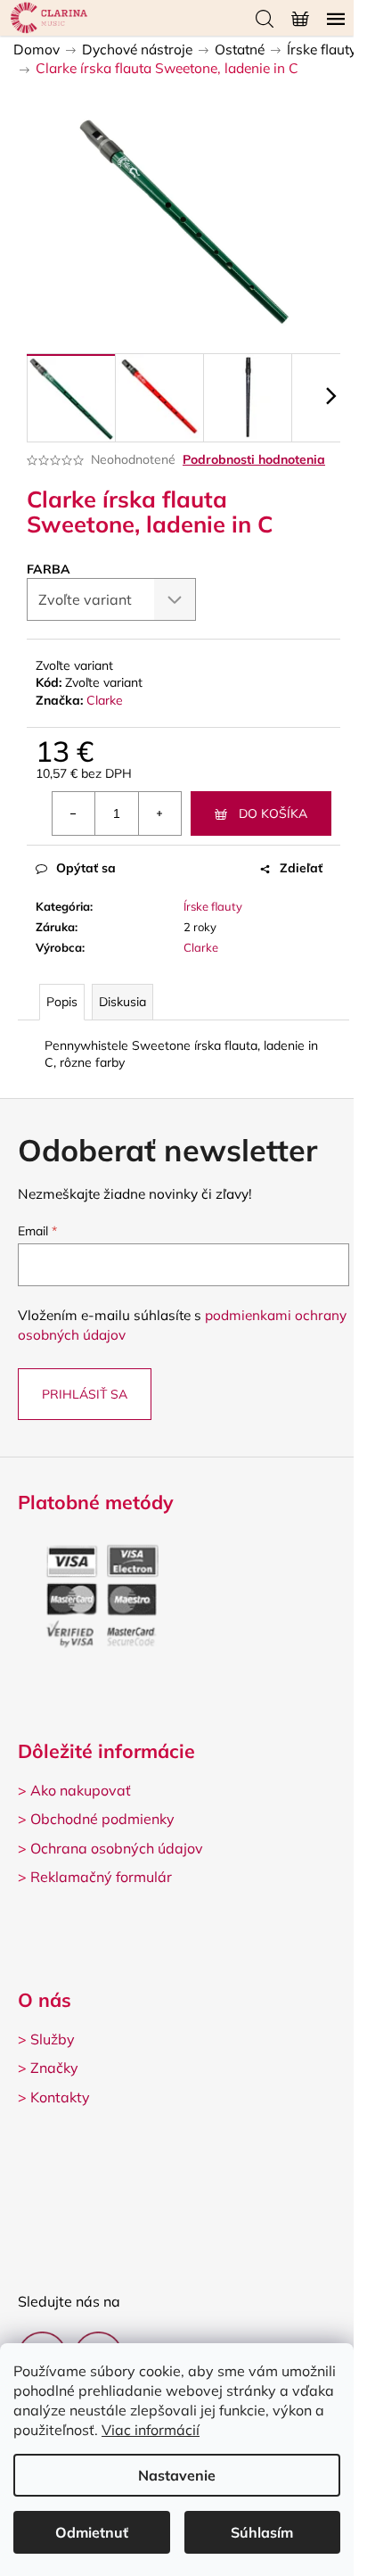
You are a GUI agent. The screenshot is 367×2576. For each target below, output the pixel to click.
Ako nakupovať (81, 1790)
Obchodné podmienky (102, 1819)
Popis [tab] (62, 1002)
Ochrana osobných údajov (117, 1848)
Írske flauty (213, 906)
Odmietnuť (92, 2532)
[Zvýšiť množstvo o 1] (159, 813)
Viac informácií (151, 2430)
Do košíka (273, 813)
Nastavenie (177, 2475)
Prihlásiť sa (85, 1394)
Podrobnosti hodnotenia (254, 459)
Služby (53, 2039)
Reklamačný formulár (101, 1877)
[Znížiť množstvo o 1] (74, 813)
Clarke (105, 700)
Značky (54, 2068)
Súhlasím (262, 2532)
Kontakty (60, 2097)
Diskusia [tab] (122, 1002)
